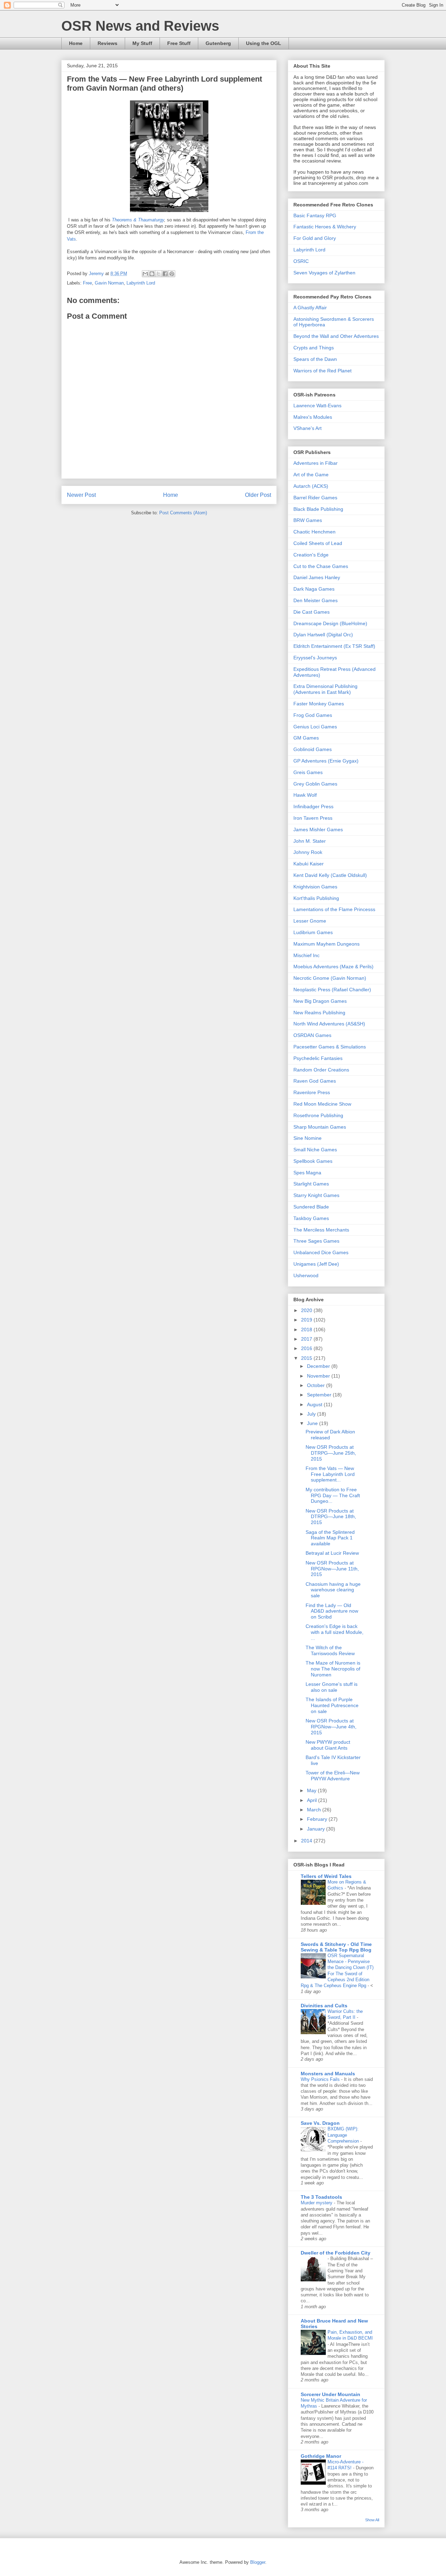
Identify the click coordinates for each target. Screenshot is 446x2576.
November (319, 1376)
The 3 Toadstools (321, 2197)
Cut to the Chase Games (321, 566)
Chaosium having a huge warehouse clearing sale (333, 1590)
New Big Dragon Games (320, 1001)
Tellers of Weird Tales (326, 1876)
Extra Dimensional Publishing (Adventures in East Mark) (325, 689)
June (313, 1423)
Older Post (258, 495)
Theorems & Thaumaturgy (138, 220)
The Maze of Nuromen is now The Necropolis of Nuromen (333, 1669)
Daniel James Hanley (317, 577)
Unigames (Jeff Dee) (316, 1264)
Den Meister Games (316, 600)
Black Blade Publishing (318, 509)
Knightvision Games (315, 887)
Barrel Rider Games (315, 498)
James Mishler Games (318, 829)
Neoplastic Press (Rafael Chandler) (332, 990)
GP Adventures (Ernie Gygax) (326, 761)
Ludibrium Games (313, 932)
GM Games (306, 738)
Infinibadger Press (313, 806)
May (312, 1790)
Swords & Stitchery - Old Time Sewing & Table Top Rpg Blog (336, 1947)
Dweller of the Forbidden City (336, 2253)
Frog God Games (313, 715)
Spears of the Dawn (315, 359)
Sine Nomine (307, 1138)
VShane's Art (307, 428)
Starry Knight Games (316, 1195)
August (315, 1404)
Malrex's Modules (313, 417)
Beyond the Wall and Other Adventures (336, 336)
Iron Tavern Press (313, 818)
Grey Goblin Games (315, 784)
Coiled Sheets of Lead (318, 543)
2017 (307, 1339)
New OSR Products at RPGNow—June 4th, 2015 (331, 1727)
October (317, 1385)
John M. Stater (310, 841)
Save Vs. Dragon (320, 2123)
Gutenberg (218, 43)
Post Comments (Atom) (183, 513)
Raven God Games (315, 1081)
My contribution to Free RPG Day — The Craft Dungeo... (333, 1495)
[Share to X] (159, 274)
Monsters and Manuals (328, 2074)
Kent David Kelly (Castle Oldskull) (330, 875)
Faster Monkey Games (319, 704)
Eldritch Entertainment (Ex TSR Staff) (334, 646)
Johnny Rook (308, 852)
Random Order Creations (321, 1070)
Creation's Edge (311, 555)
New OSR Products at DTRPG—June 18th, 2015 (331, 1517)
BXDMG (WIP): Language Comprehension (344, 2135)
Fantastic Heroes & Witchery (325, 227)
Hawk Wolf (305, 795)
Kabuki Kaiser (309, 864)
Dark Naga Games (314, 589)
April (313, 1800)
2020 (307, 1310)
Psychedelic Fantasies (318, 1058)
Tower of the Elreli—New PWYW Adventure (333, 1776)
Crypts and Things (314, 348)
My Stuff (142, 43)
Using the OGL (264, 43)
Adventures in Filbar (316, 463)
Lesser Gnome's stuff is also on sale (332, 1687)
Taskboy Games (311, 1218)
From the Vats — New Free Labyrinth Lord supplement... (330, 1474)
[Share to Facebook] (165, 274)
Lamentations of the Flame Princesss (334, 909)
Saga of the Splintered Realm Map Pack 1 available (330, 1538)
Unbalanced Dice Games (321, 1252)
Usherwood (306, 1275)
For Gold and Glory (315, 238)
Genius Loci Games (315, 727)
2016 (307, 1348)
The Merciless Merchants (321, 1230)
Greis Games (308, 772)
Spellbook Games (313, 1161)
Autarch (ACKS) (311, 486)
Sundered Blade (311, 1207)
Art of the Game (311, 475)
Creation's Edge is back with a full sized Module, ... (334, 1632)
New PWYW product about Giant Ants (328, 1745)
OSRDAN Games (312, 1035)
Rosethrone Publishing (318, 1115)
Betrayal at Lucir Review (332, 1553)
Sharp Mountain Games (320, 1127)
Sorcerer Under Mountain (330, 2394)
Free (87, 283)
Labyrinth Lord (141, 283)
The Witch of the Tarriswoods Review (330, 1650)
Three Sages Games (316, 1241)
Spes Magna (307, 1173)
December (319, 1366)
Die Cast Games (312, 612)
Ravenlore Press (312, 1092)
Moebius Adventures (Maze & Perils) (333, 967)
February (318, 1819)
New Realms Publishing (319, 1013)
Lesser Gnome (310, 921)
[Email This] (145, 274)
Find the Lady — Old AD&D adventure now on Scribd (332, 1611)
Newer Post (81, 495)
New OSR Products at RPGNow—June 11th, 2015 (332, 1569)
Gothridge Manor (321, 2456)
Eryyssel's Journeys (315, 658)
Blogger (258, 2562)
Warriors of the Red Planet (322, 371)
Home (76, 43)
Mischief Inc (306, 955)
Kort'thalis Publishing (316, 898)
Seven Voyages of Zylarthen (324, 273)
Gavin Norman (109, 283)
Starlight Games (311, 1184)
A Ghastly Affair (310, 308)
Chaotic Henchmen (314, 532)
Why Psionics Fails (321, 2079)
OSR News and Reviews (140, 26)
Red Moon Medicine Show (322, 1104)
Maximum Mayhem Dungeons (326, 944)
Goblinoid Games (313, 749)
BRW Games (308, 520)
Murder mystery (317, 2203)
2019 (307, 1320)
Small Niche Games (315, 1150)
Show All (372, 2520)
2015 (307, 1358)
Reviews (107, 43)
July (312, 1414)
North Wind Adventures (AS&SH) (329, 1024)
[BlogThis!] (152, 274)
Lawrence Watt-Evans (317, 406)
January (317, 1829)
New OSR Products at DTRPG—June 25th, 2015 (331, 1453)
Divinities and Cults (324, 2006)
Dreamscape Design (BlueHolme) (330, 623)
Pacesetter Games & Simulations (330, 1047)
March (315, 1810)
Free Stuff (179, 43)
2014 (307, 1841)
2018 (307, 1329)
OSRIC (301, 261)
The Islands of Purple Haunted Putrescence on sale (332, 1705)
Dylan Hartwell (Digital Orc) (323, 635)
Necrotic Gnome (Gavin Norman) (330, 978)
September (320, 1395)
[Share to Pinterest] (172, 274)
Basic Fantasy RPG (315, 215)
